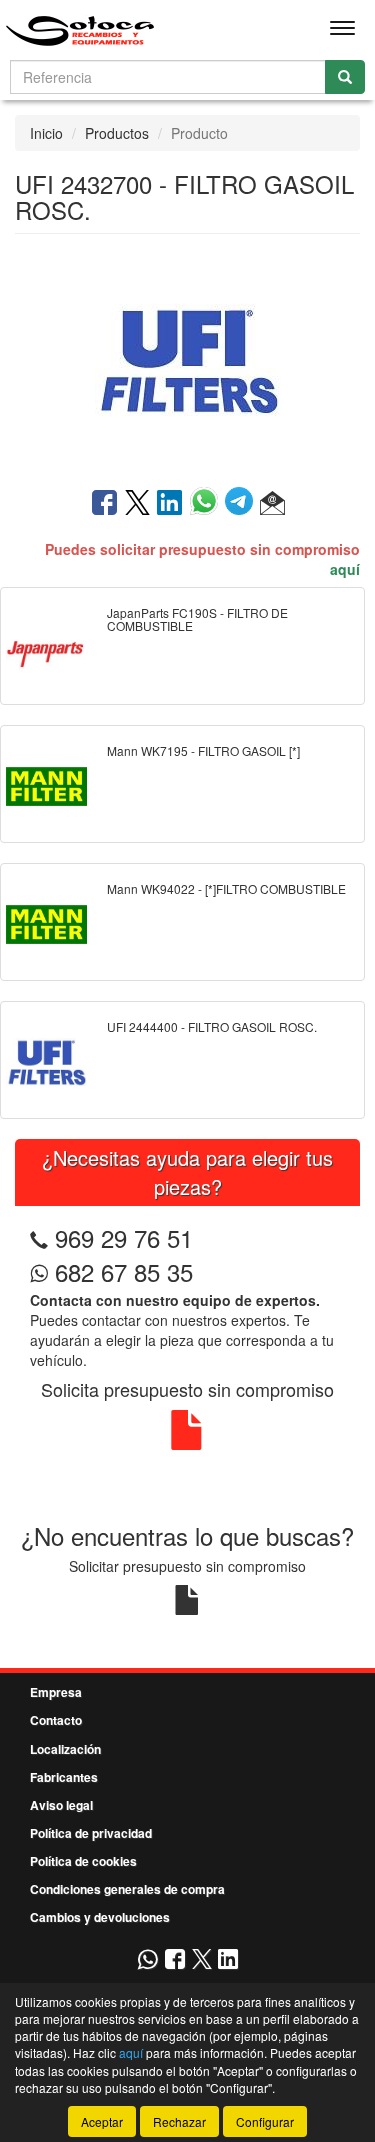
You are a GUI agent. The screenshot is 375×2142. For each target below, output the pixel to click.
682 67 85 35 (120, 1271)
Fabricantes (64, 1777)
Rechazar (179, 2121)
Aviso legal (61, 1805)
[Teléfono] (39, 1237)
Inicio (46, 133)
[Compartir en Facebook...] (104, 504)
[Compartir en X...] (137, 504)
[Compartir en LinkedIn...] (170, 504)
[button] (272, 504)
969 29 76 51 (124, 1237)
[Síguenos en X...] (202, 1960)
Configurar (265, 2121)
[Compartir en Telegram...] (242, 504)
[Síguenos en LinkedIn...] (228, 1960)
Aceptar (102, 2121)
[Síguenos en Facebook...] (175, 1960)
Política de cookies (83, 1861)
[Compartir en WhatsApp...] (207, 504)
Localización (65, 1749)
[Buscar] (345, 77)
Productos (117, 133)
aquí (345, 569)
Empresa (56, 1692)
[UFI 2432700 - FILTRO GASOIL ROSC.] (187, 359)
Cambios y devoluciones (100, 1917)
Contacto (56, 1720)
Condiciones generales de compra (127, 1889)
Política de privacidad (91, 1833)
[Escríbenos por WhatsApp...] (147, 1960)
